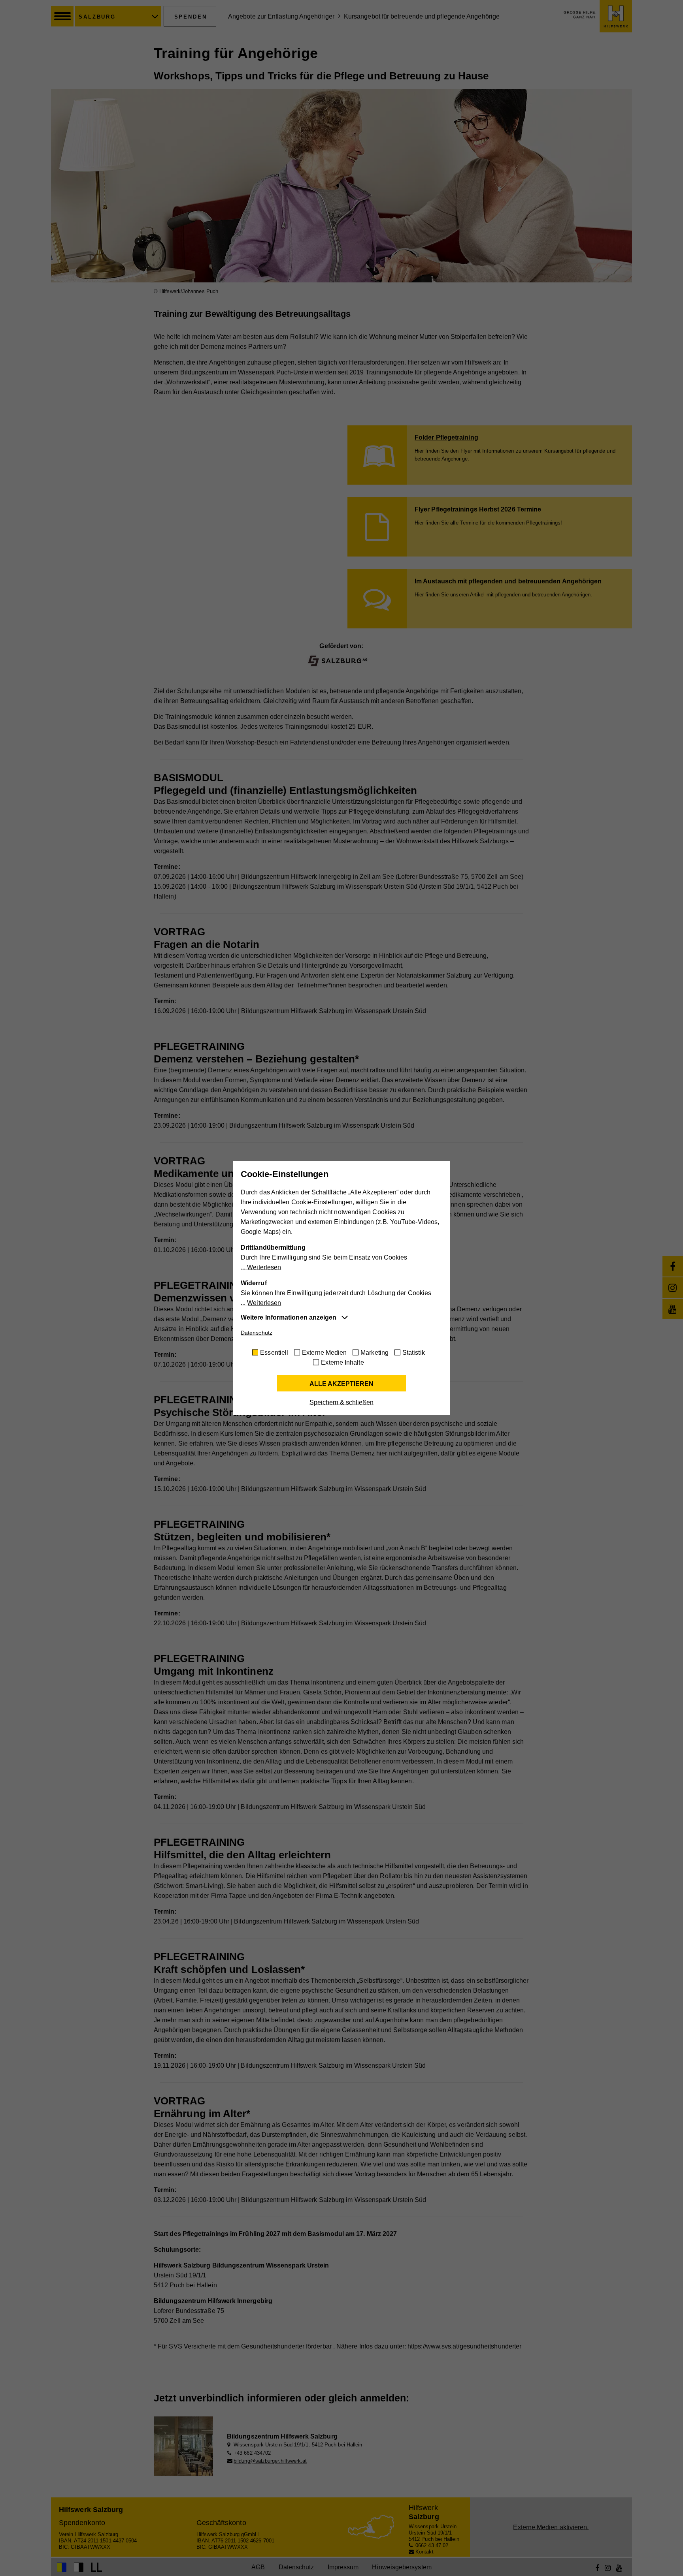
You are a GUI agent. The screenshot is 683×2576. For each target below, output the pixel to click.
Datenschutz (257, 1333)
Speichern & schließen (341, 1402)
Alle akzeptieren (341, 1384)
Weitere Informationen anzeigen (289, 1317)
